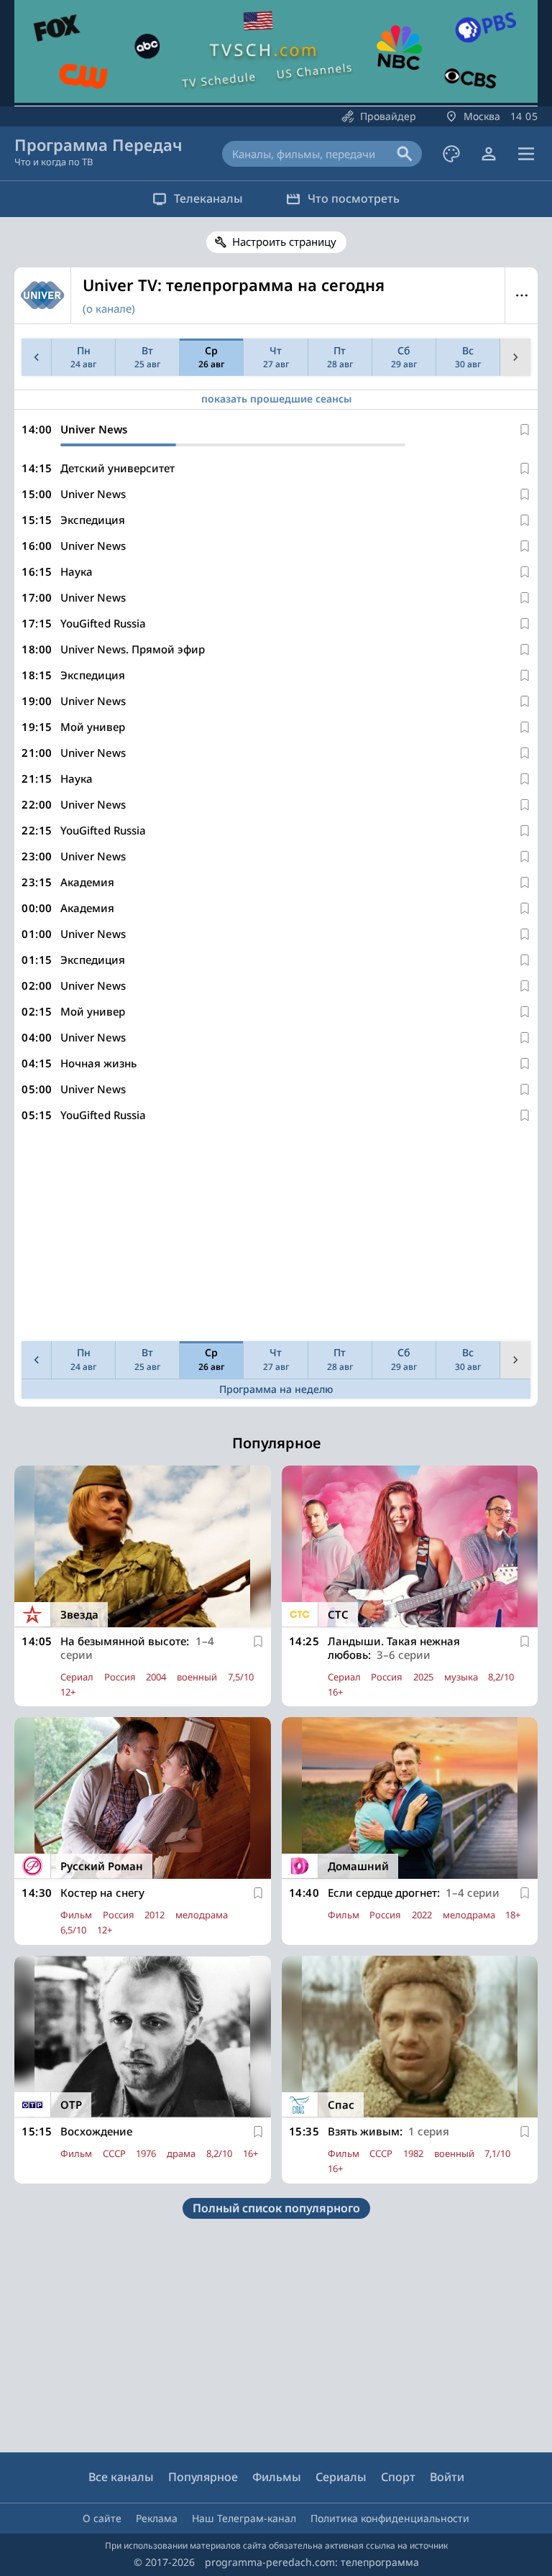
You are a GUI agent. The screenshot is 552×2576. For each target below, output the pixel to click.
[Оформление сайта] (451, 154)
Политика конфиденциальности (390, 2518)
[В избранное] (525, 430)
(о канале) (109, 308)
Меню (521, 295)
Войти (447, 2477)
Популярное (203, 2477)
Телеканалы (208, 198)
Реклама (157, 2518)
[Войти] (489, 154)
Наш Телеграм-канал (244, 2518)
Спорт (398, 2477)
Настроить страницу (284, 241)
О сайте (102, 2518)
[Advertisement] (276, 1235)
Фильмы (277, 2477)
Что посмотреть (354, 198)
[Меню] (526, 154)
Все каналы (121, 2477)
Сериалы (341, 2477)
